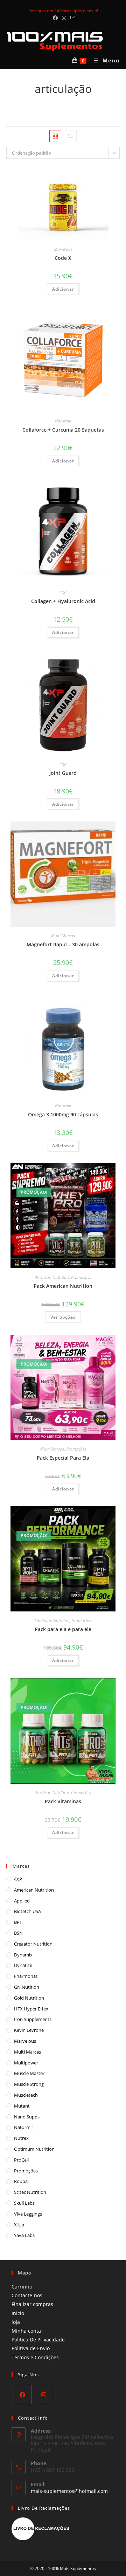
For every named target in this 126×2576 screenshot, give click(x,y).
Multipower (26, 2063)
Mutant (22, 2106)
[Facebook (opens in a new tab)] (55, 18)
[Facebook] (22, 2395)
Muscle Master (29, 2073)
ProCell (21, 2160)
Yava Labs (24, 2235)
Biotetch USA (27, 1911)
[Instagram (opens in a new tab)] (64, 18)
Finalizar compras (32, 2304)
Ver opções (63, 1317)
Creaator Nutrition (33, 1944)
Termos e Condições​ (35, 2357)
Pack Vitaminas (63, 1801)
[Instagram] (44, 2395)
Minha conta (26, 2331)
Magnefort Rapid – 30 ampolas (63, 944)
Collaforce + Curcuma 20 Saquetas (63, 430)
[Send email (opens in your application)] (72, 18)
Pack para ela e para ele (63, 1629)
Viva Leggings (28, 2214)
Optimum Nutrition (52, 1620)
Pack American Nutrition (63, 1286)
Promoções (81, 1277)
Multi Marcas (63, 936)
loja (16, 2322)
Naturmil (63, 421)
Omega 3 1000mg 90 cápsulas (63, 1114)
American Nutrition (52, 1277)
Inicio (18, 2313)
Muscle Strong (29, 2084)
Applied (22, 1901)
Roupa (21, 2181)
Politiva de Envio (31, 2348)
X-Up (19, 2225)
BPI (17, 1922)
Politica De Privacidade (38, 2340)
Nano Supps (27, 2117)
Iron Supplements (33, 2019)
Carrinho (22, 2287)
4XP (63, 592)
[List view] (71, 136)
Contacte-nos (27, 2295)
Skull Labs (24, 2203)
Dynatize (23, 1965)
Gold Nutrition (29, 1998)
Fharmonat (26, 1976)
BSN (18, 1933)
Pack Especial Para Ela (63, 1458)
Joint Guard (63, 773)
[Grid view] (55, 136)
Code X (63, 258)
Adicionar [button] (63, 289)
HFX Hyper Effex (31, 2009)
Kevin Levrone (29, 2030)
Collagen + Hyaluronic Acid (63, 601)
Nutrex (21, 2138)
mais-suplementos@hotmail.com (69, 2491)
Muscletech (26, 2095)
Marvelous (63, 249)
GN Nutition (27, 1987)
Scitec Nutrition (30, 2192)
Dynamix (23, 1955)
